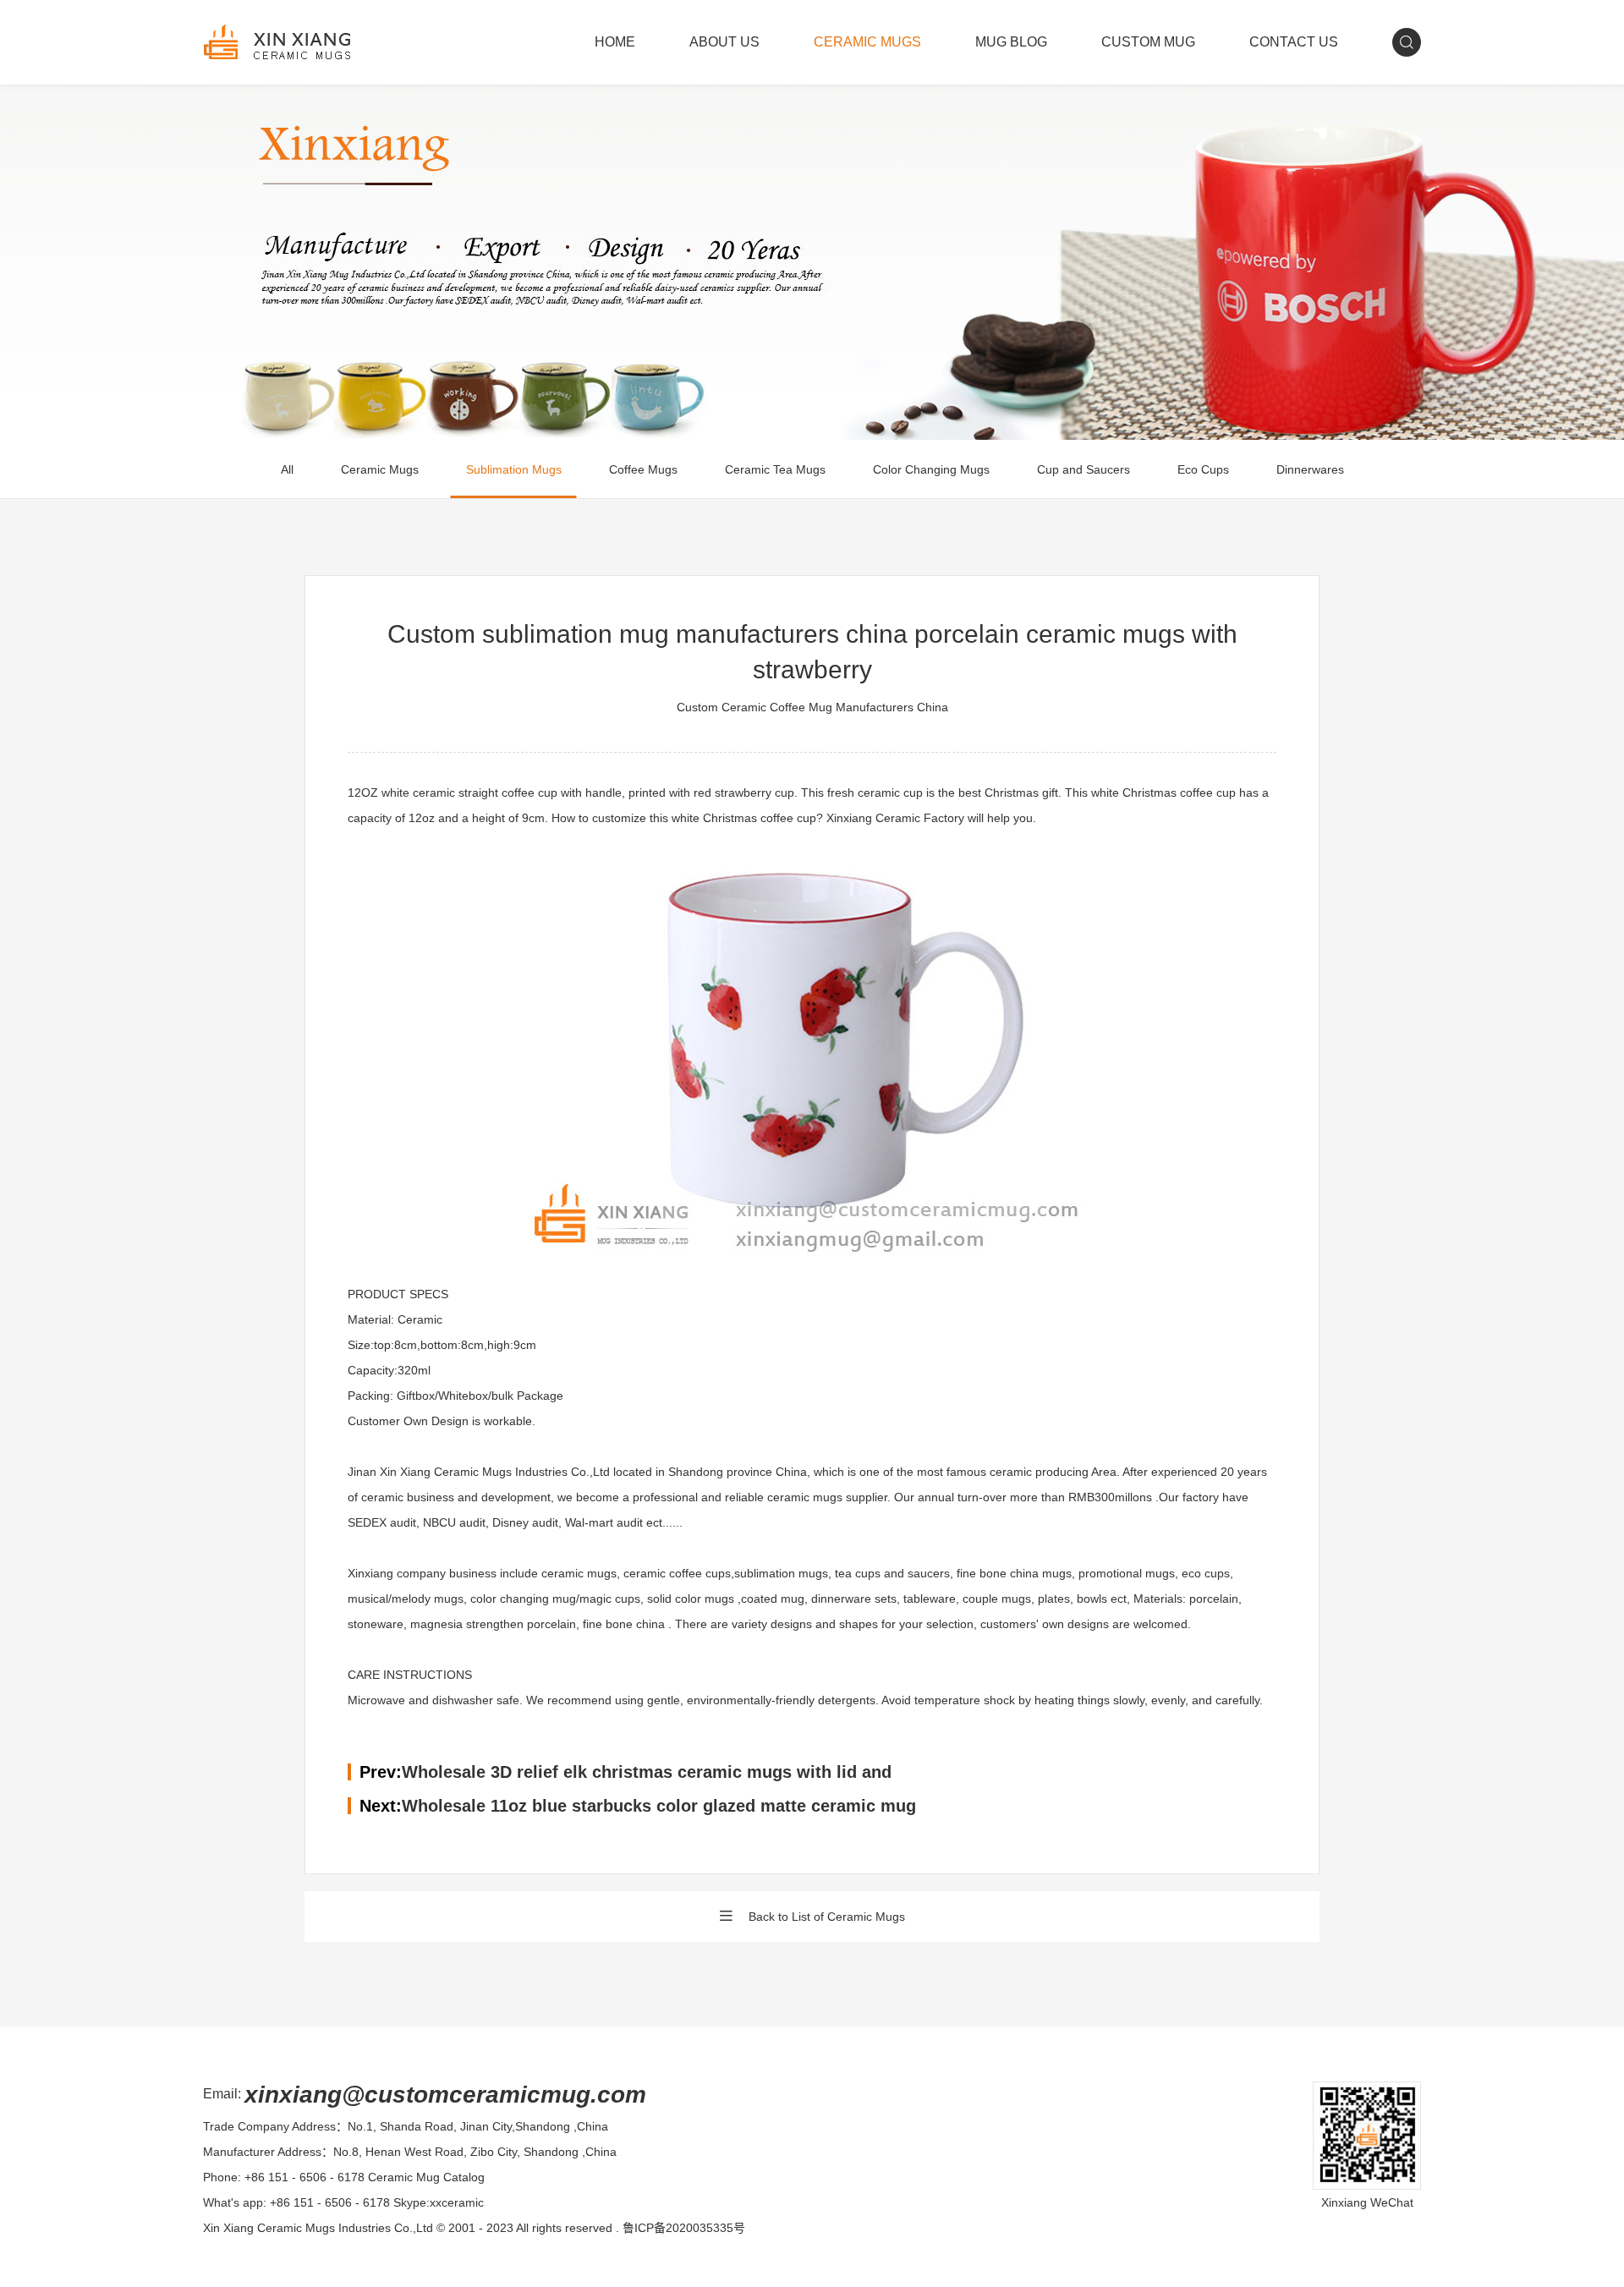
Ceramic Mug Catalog (426, 2177)
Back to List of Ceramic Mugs (827, 1917)
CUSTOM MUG (1148, 42)
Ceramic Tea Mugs (775, 469)
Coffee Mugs (643, 469)
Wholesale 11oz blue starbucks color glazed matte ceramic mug (659, 1806)
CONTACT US (1294, 42)
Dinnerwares (1310, 469)
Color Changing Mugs (931, 469)
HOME (615, 42)
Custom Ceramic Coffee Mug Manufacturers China (812, 707)
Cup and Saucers (1084, 469)
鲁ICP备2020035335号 (684, 2228)
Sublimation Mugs (514, 469)
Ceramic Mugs (380, 469)
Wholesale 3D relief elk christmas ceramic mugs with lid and (647, 1772)
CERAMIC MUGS (867, 42)
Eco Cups (1203, 469)
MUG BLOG (1011, 42)
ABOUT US (724, 42)
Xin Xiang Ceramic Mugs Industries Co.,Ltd (318, 2228)
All (287, 469)
